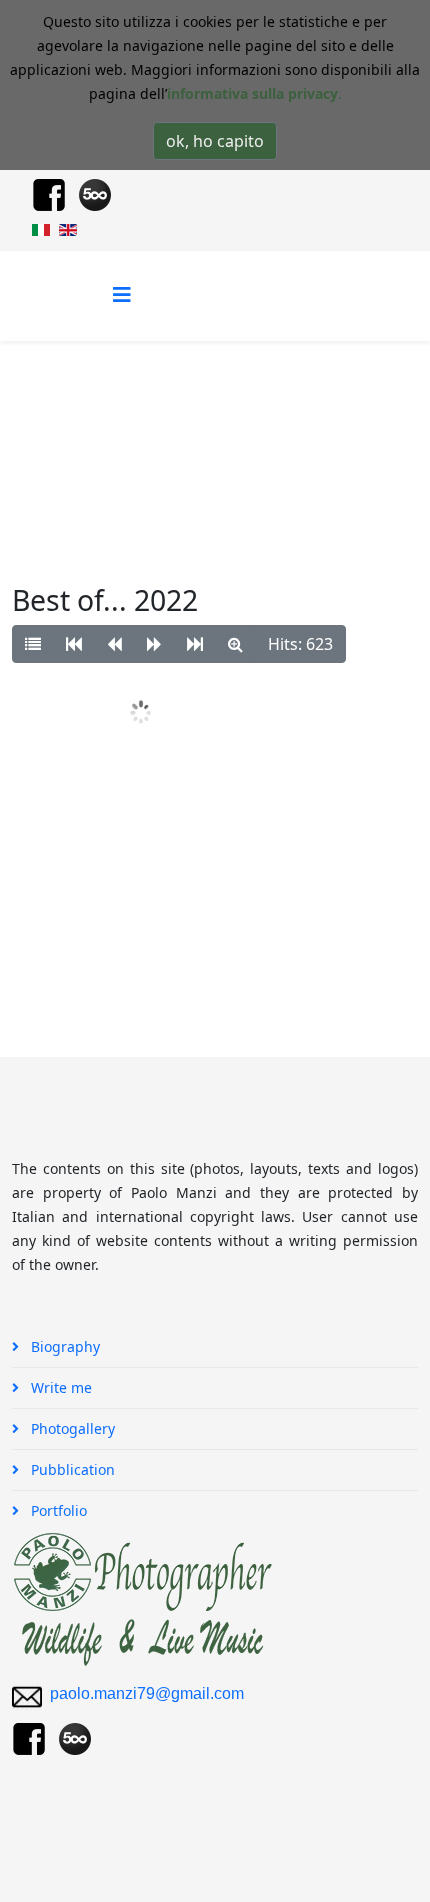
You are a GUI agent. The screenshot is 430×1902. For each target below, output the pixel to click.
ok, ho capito (215, 141)
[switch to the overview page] (33, 644)
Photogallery (163, 416)
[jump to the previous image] (114, 644)
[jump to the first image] (74, 644)
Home (80, 416)
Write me (59, 1387)
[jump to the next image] (154, 644)
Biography (63, 1346)
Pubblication (71, 1469)
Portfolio (57, 1510)
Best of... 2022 (92, 440)
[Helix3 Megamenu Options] (122, 294)
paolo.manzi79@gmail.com (147, 1693)
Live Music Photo (282, 416)
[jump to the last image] (195, 644)
